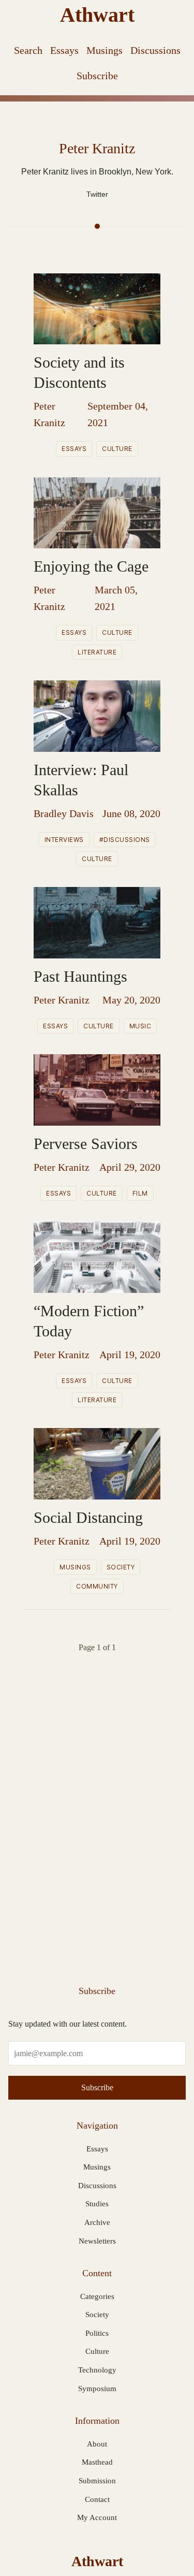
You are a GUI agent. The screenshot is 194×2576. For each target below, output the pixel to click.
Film (140, 1193)
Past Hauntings (80, 976)
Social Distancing (88, 1517)
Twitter (97, 194)
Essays (64, 50)
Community (97, 1586)
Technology (97, 2370)
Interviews (64, 840)
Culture (117, 449)
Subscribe (97, 76)
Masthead (97, 2462)
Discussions (155, 50)
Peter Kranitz (49, 414)
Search (28, 50)
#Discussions (125, 840)
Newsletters (97, 2241)
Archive (97, 2222)
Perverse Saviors (86, 1144)
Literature (97, 652)
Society (121, 1567)
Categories (97, 2296)
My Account (97, 2517)
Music (140, 1026)
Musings (105, 50)
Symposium (97, 2389)
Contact (97, 2499)
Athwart (97, 15)
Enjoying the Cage (91, 566)
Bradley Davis (64, 813)
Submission (97, 2481)
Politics (97, 2333)
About (97, 2444)
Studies (97, 2204)
